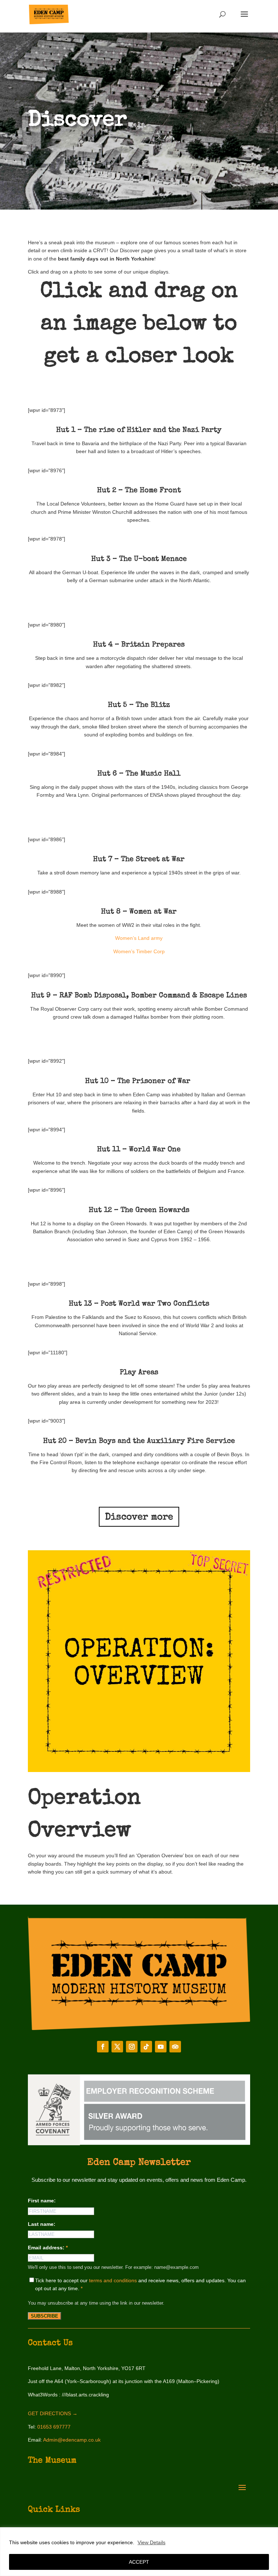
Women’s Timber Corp (139, 951)
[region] (139, 2552)
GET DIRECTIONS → (53, 2413)
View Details (151, 2542)
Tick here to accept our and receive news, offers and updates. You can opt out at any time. (140, 2284)
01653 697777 (54, 2427)
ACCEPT (139, 2562)
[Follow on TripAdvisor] (175, 2047)
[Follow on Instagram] (132, 2047)
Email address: (48, 2248)
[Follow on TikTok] (146, 2047)
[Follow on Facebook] (103, 2047)
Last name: (42, 2224)
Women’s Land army (139, 938)
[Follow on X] (117, 2047)
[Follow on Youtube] (161, 2047)
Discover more (139, 1518)
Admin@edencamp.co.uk (72, 2440)
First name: (42, 2201)
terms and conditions (113, 2280)
